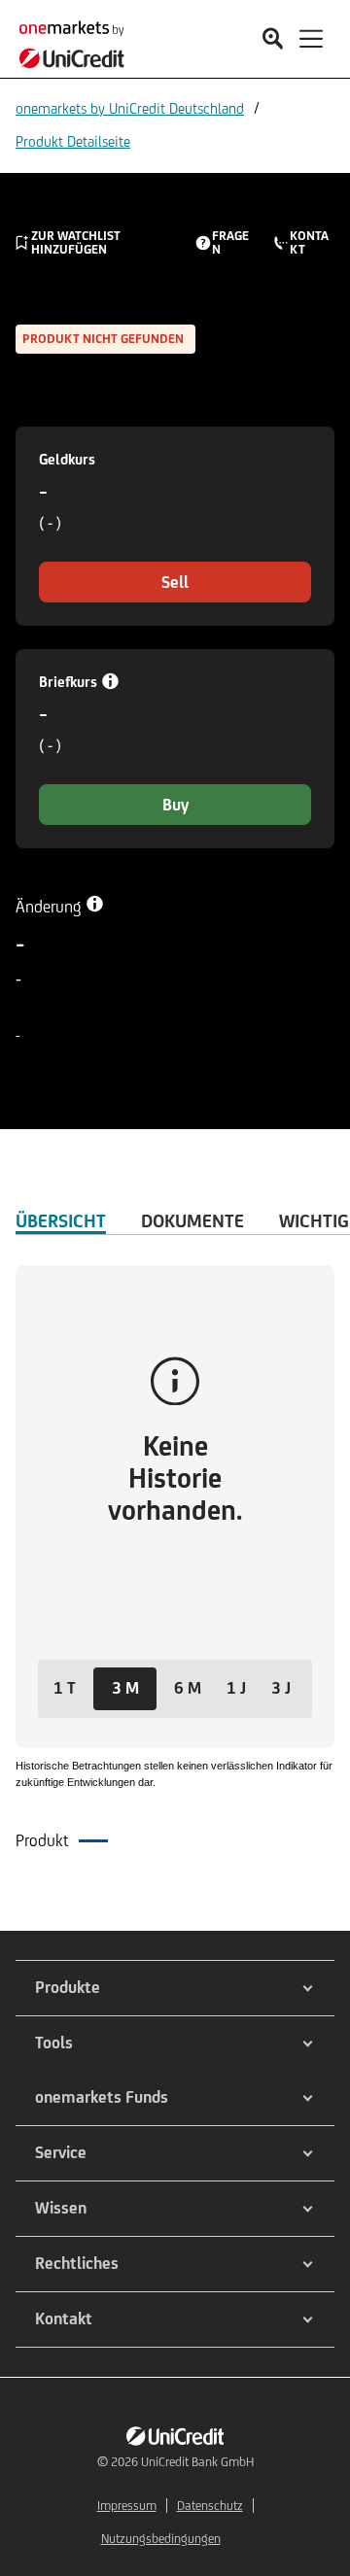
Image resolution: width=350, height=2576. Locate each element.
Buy (175, 805)
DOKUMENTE (192, 1220)
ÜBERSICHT (61, 1220)
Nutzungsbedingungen (161, 2539)
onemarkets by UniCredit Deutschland (130, 108)
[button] (65, 1689)
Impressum (127, 2506)
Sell (175, 582)
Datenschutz (210, 2506)
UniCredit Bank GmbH (197, 2462)
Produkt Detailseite (73, 141)
